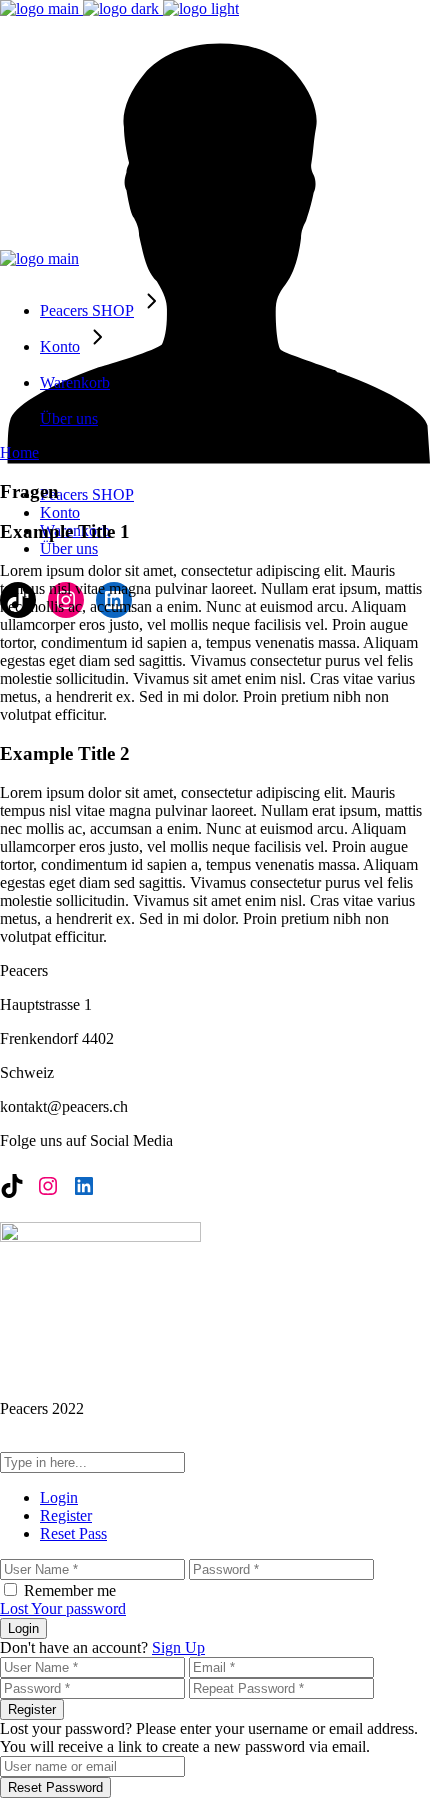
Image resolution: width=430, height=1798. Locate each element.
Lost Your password (63, 1608)
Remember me (70, 1590)
